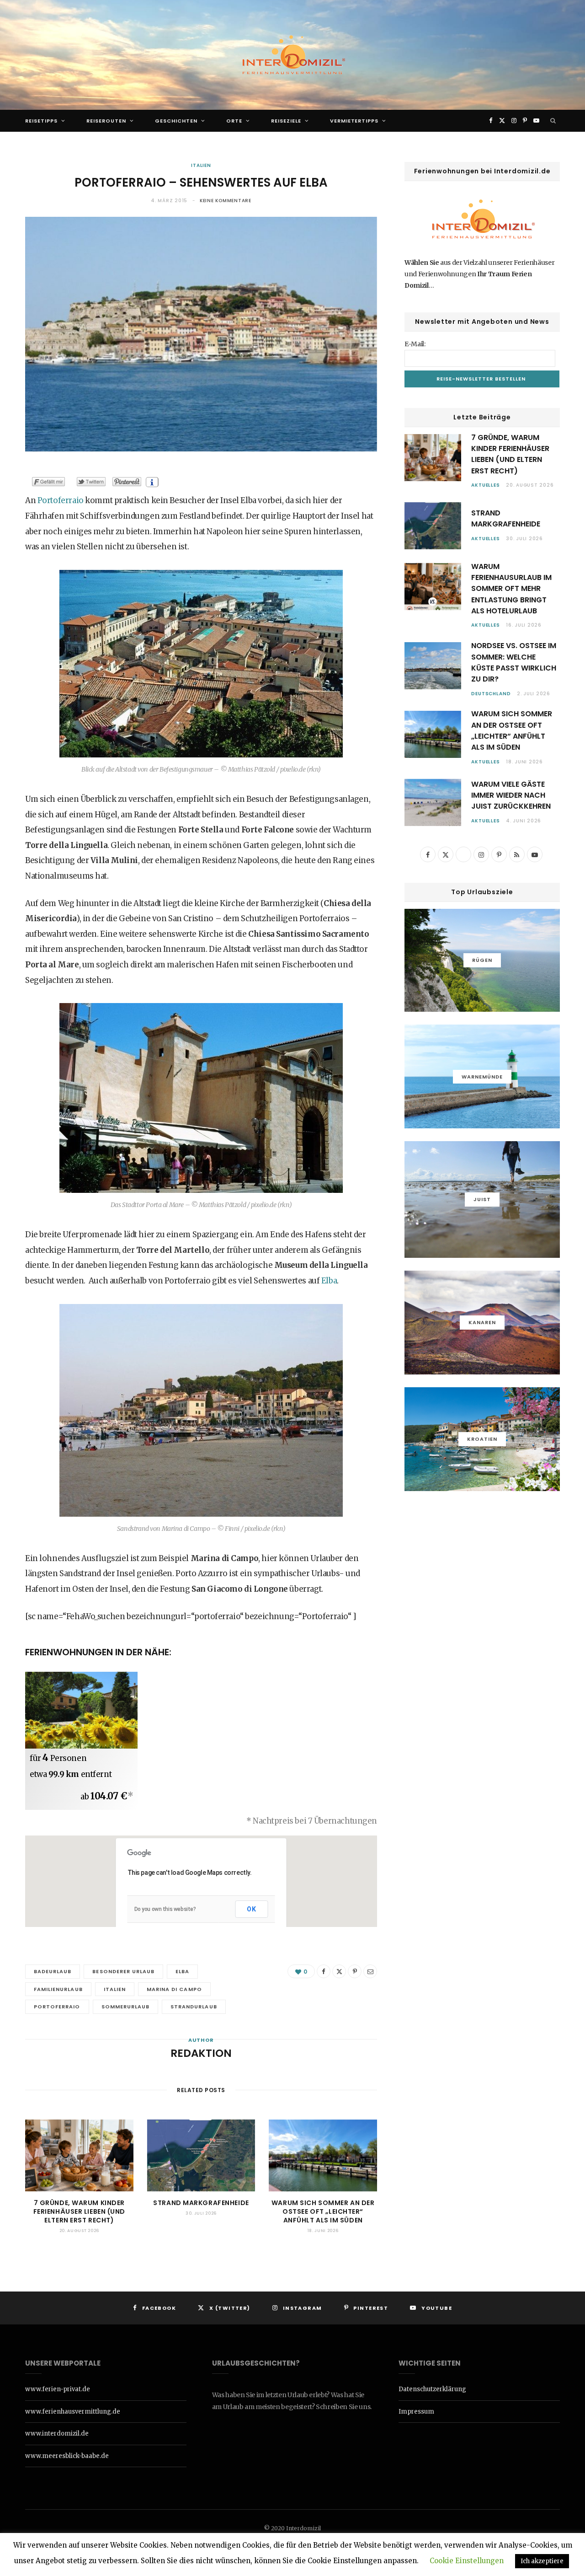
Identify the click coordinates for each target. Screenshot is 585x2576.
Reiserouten (106, 121)
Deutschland (491, 694)
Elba (329, 1281)
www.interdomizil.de (57, 2434)
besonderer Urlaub (123, 1971)
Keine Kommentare (226, 201)
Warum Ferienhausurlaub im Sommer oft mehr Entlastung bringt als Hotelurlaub (511, 589)
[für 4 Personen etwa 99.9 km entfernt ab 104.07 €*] (81, 1710)
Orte (234, 121)
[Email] (370, 1971)
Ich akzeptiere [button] (542, 2561)
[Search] (553, 121)
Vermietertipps (354, 121)
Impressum (416, 2412)
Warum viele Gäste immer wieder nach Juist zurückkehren (511, 795)
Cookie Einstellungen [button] (467, 2561)
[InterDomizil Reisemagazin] (292, 55)
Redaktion (201, 2053)
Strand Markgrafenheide (201, 2203)
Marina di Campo (174, 1989)
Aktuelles (486, 485)
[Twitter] (339, 1971)
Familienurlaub (58, 1989)
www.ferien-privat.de (58, 2389)
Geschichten (176, 121)
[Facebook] (324, 1971)
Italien (201, 165)
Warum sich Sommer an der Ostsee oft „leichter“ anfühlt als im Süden (323, 2211)
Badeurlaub (53, 1971)
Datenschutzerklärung (432, 2389)
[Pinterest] (355, 1971)
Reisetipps (41, 121)
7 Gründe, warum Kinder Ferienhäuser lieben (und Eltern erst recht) (79, 2211)
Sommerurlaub (126, 2007)
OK (252, 1909)
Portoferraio (61, 500)
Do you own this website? (165, 1909)
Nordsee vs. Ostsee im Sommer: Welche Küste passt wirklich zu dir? (514, 662)
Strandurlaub (194, 2007)
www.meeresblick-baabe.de (67, 2456)
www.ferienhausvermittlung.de (73, 2412)
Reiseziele (286, 121)
